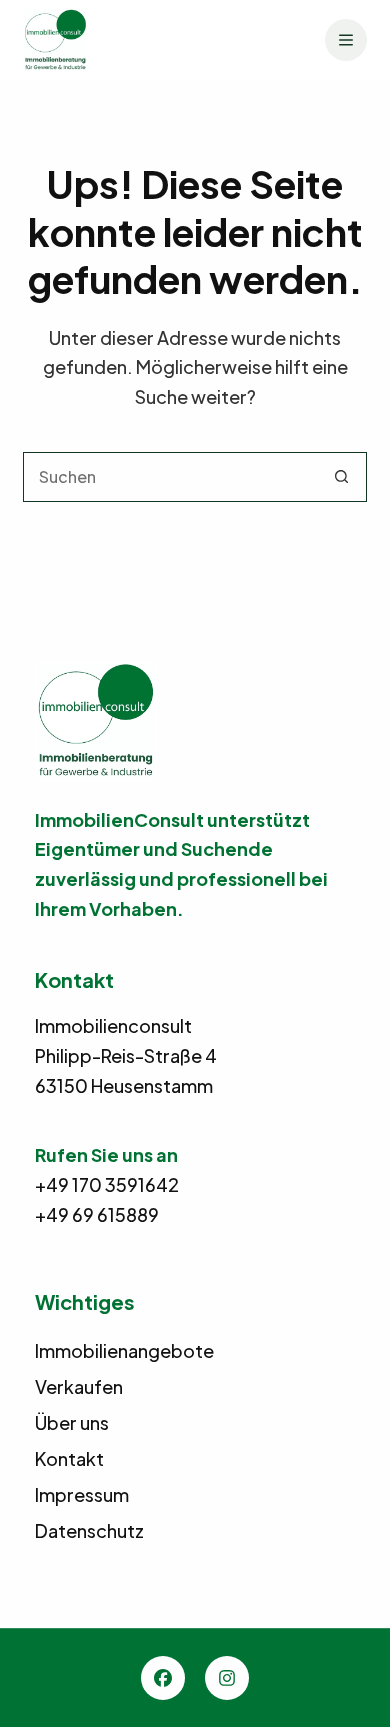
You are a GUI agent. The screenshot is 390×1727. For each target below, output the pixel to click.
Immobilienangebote (124, 1350)
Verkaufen (79, 1386)
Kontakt (69, 1458)
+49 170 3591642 (107, 1184)
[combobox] (170, 477)
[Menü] (346, 40)
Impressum (82, 1494)
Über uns (72, 1422)
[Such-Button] (342, 477)
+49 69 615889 (97, 1214)
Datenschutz (89, 1530)
